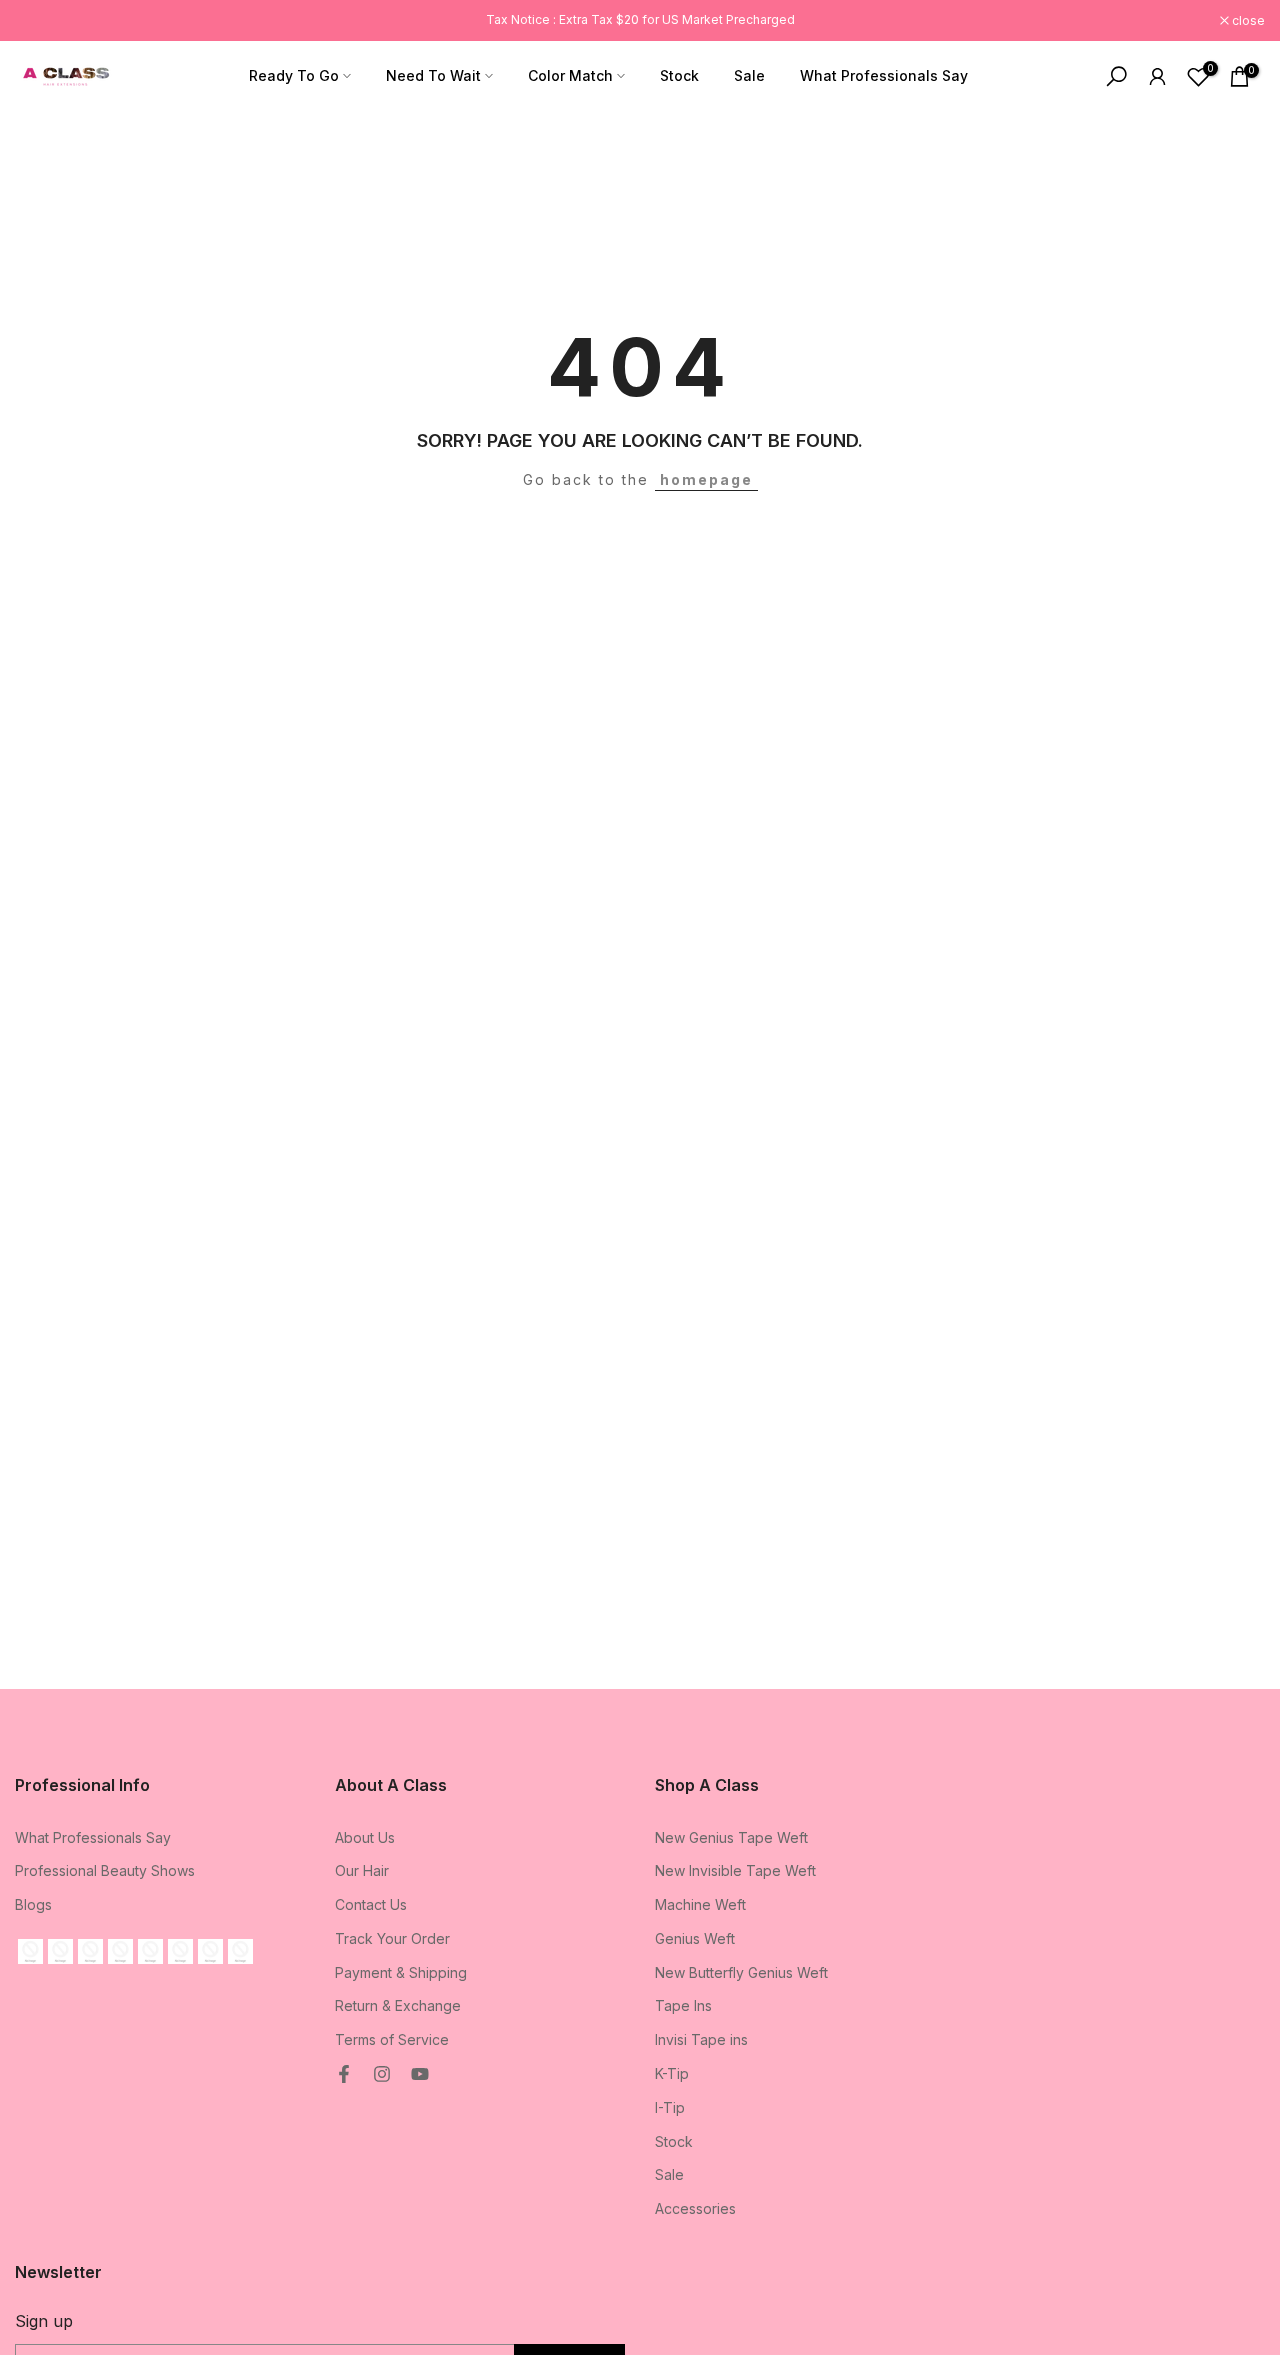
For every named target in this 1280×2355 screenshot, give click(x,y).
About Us (365, 1837)
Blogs (33, 1904)
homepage (706, 479)
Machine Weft (700, 1904)
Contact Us (371, 1904)
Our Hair (362, 1870)
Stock (679, 75)
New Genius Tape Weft (731, 1837)
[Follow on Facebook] (344, 2074)
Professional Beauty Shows (105, 1870)
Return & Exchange (398, 2005)
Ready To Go (294, 75)
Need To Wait (433, 75)
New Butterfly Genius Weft (741, 1972)
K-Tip (672, 2073)
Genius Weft (695, 1938)
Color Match (570, 75)
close (42, 21)
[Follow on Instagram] (382, 2074)
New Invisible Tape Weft (735, 1870)
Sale (749, 75)
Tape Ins (683, 2005)
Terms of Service (392, 2039)
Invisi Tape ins (701, 2039)
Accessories (695, 2208)
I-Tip (670, 2107)
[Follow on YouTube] (420, 2074)
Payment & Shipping (401, 1972)
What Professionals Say (884, 75)
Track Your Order (392, 1938)
